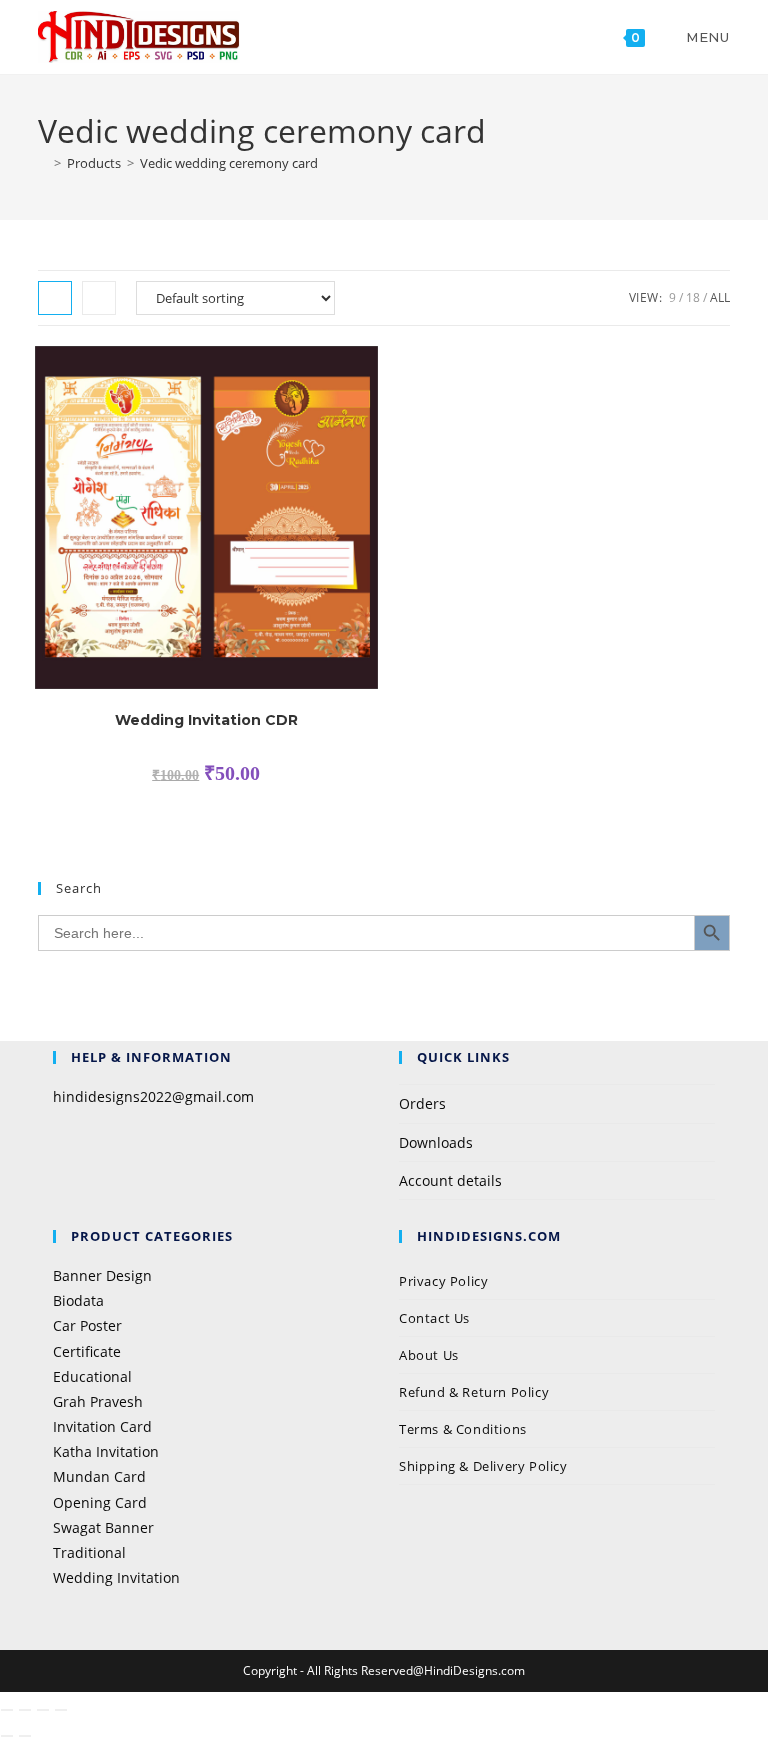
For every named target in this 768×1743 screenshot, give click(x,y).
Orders (422, 1103)
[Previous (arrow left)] (7, 1736)
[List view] (99, 298)
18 (693, 297)
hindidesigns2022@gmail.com (153, 1096)
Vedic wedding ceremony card (229, 163)
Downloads (436, 1142)
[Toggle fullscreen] (25, 1710)
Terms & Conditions (463, 1429)
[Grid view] (55, 298)
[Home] (43, 163)
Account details (450, 1180)
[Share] (43, 1710)
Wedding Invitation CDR (206, 720)
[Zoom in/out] (7, 1710)
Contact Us (434, 1318)
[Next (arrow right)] (25, 1736)
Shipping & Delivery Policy (483, 1466)
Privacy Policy (445, 1281)
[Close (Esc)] (61, 1710)
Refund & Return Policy (474, 1392)
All (720, 297)
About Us (429, 1355)
